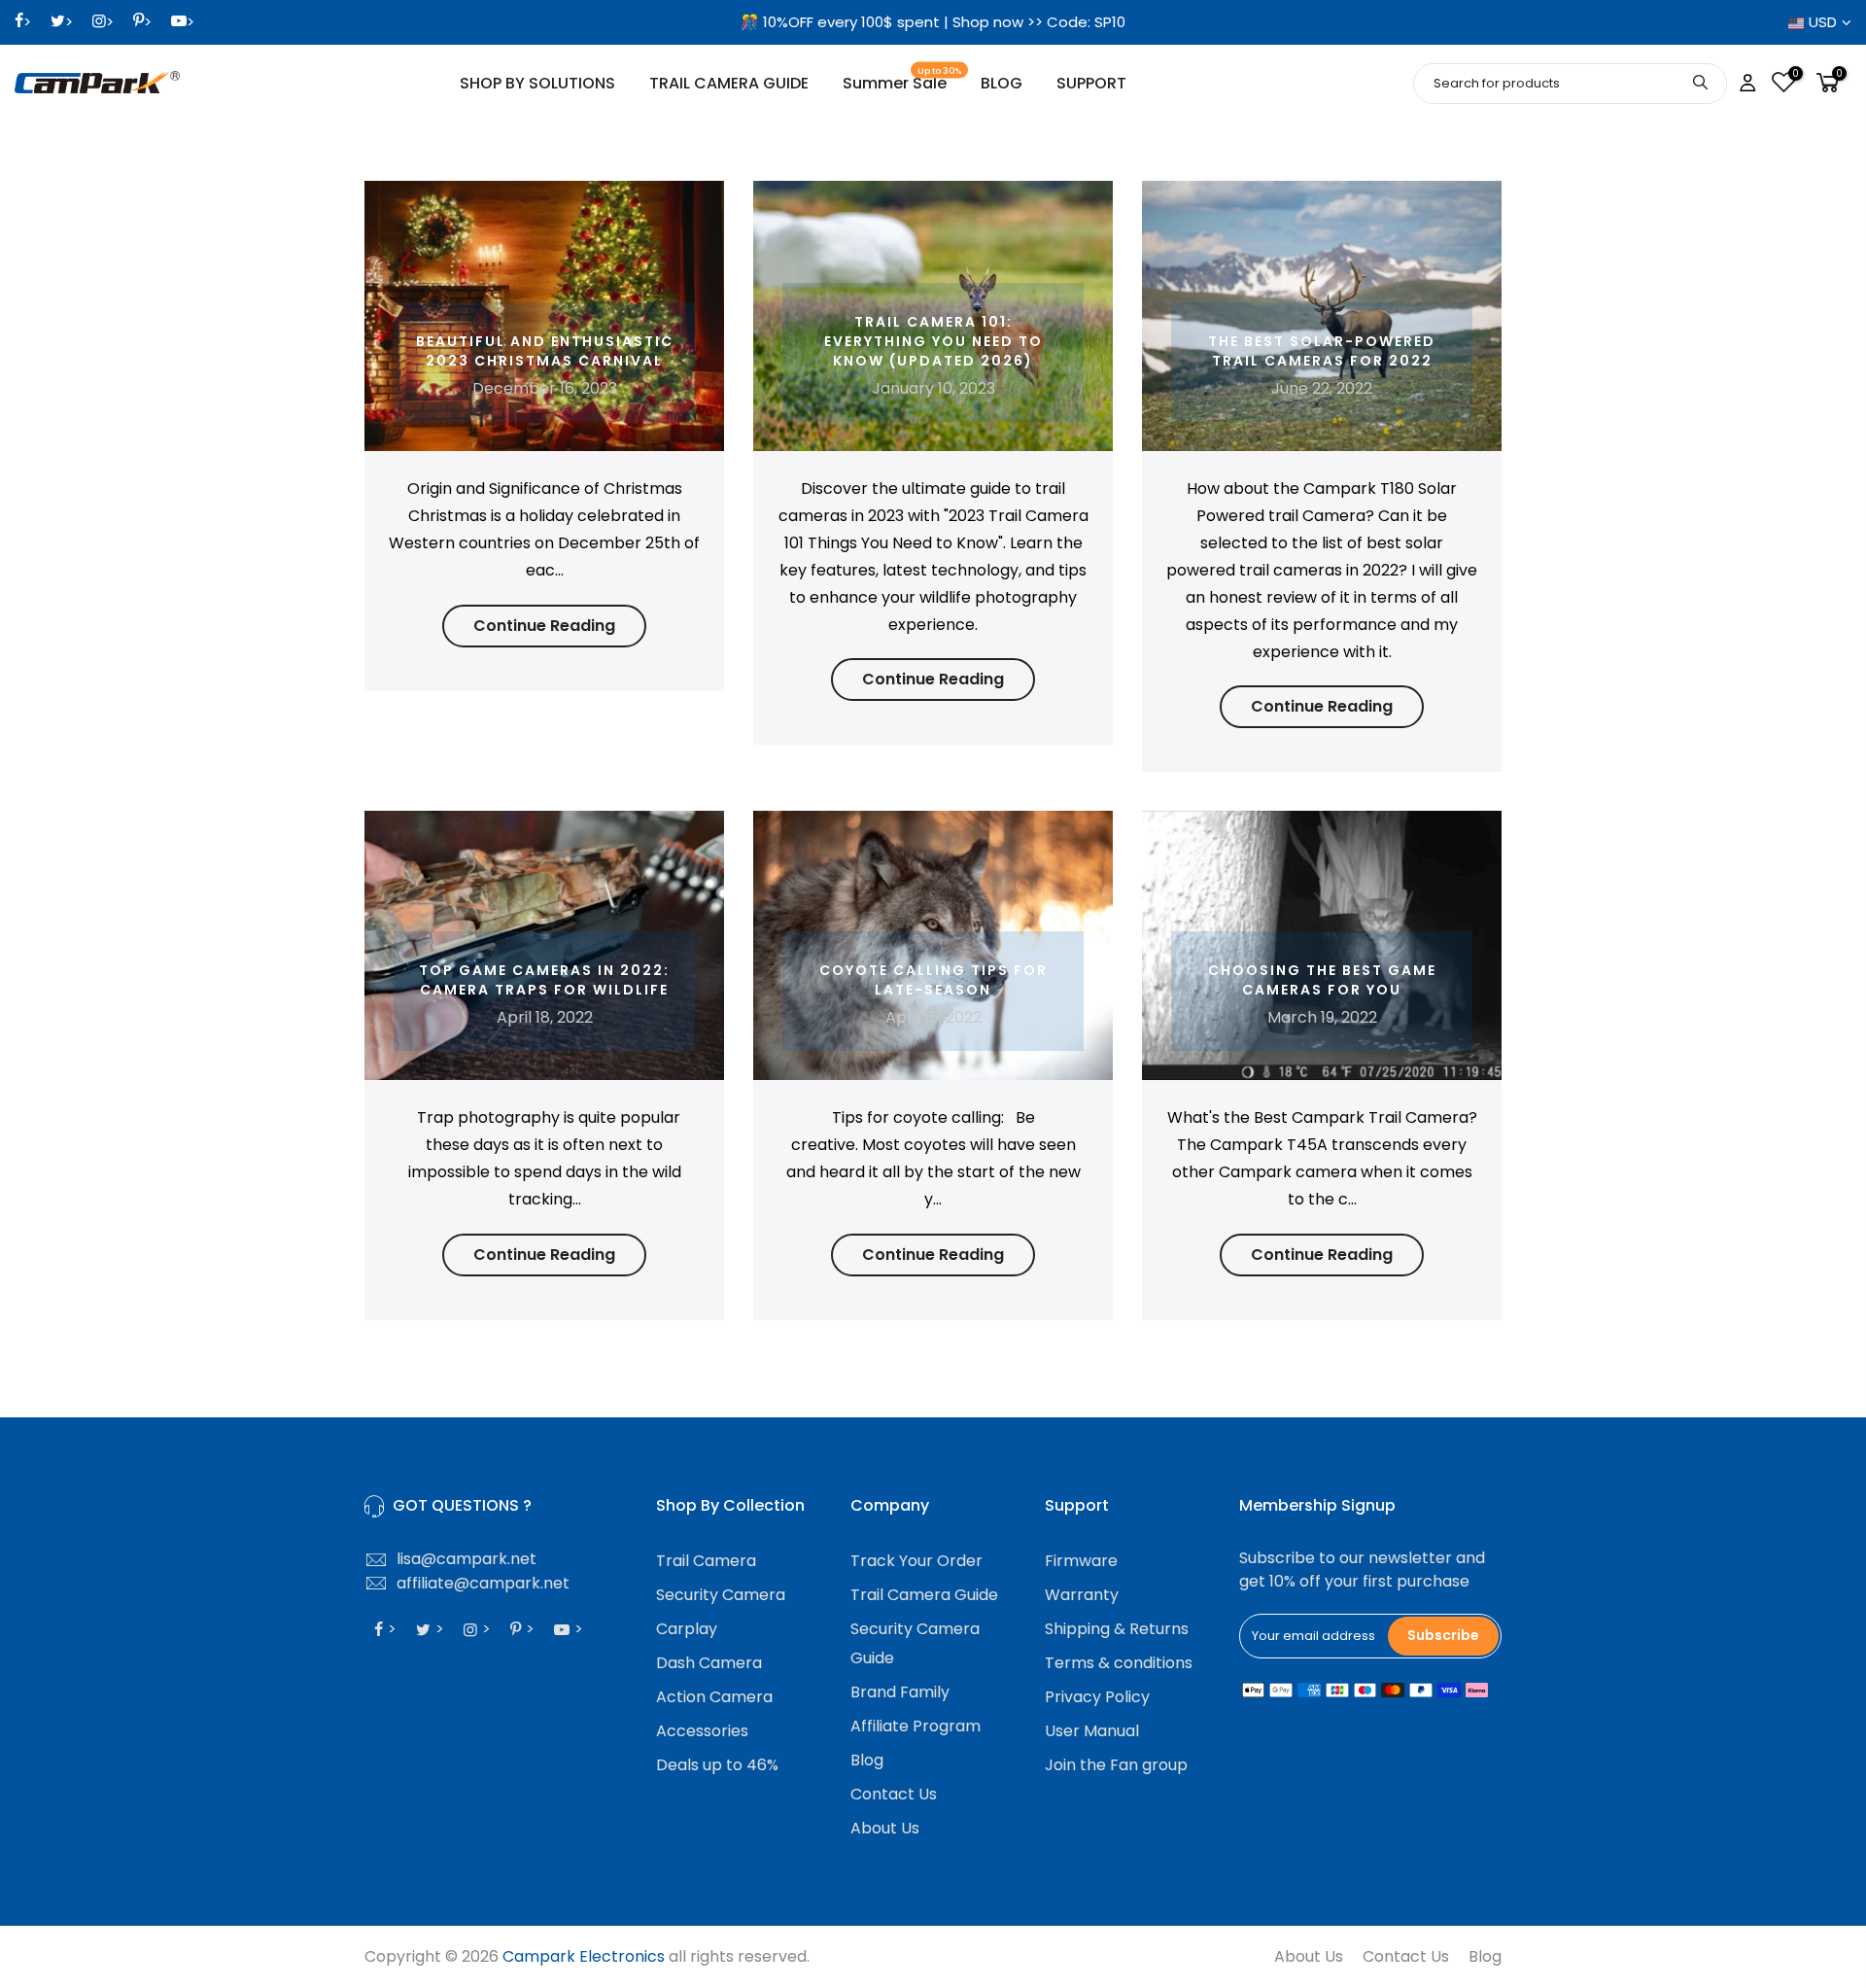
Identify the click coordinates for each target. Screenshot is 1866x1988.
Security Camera (721, 1595)
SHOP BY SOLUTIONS (537, 83)
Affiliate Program (916, 1726)
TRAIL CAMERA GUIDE (729, 83)
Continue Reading (544, 626)
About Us (885, 1828)
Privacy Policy (1097, 1697)
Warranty (1082, 1595)
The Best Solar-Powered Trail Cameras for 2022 (1322, 351)
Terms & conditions (1119, 1663)
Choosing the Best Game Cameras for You (1322, 980)
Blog (867, 1760)
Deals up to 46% (717, 1765)
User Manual (1092, 1731)
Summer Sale (902, 80)
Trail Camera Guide (924, 1595)
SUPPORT (1091, 83)
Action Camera (714, 1697)
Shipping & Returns (1117, 1629)
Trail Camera (706, 1561)
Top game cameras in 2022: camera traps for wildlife (544, 980)
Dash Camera (709, 1663)
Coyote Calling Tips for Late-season (933, 980)
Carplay (687, 1629)
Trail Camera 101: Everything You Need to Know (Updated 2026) (933, 341)
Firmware (1081, 1561)
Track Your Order (916, 1561)
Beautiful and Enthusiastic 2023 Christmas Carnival (545, 351)
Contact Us (894, 1794)
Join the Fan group (1116, 1765)
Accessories (702, 1731)
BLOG (1002, 83)
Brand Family (900, 1692)
